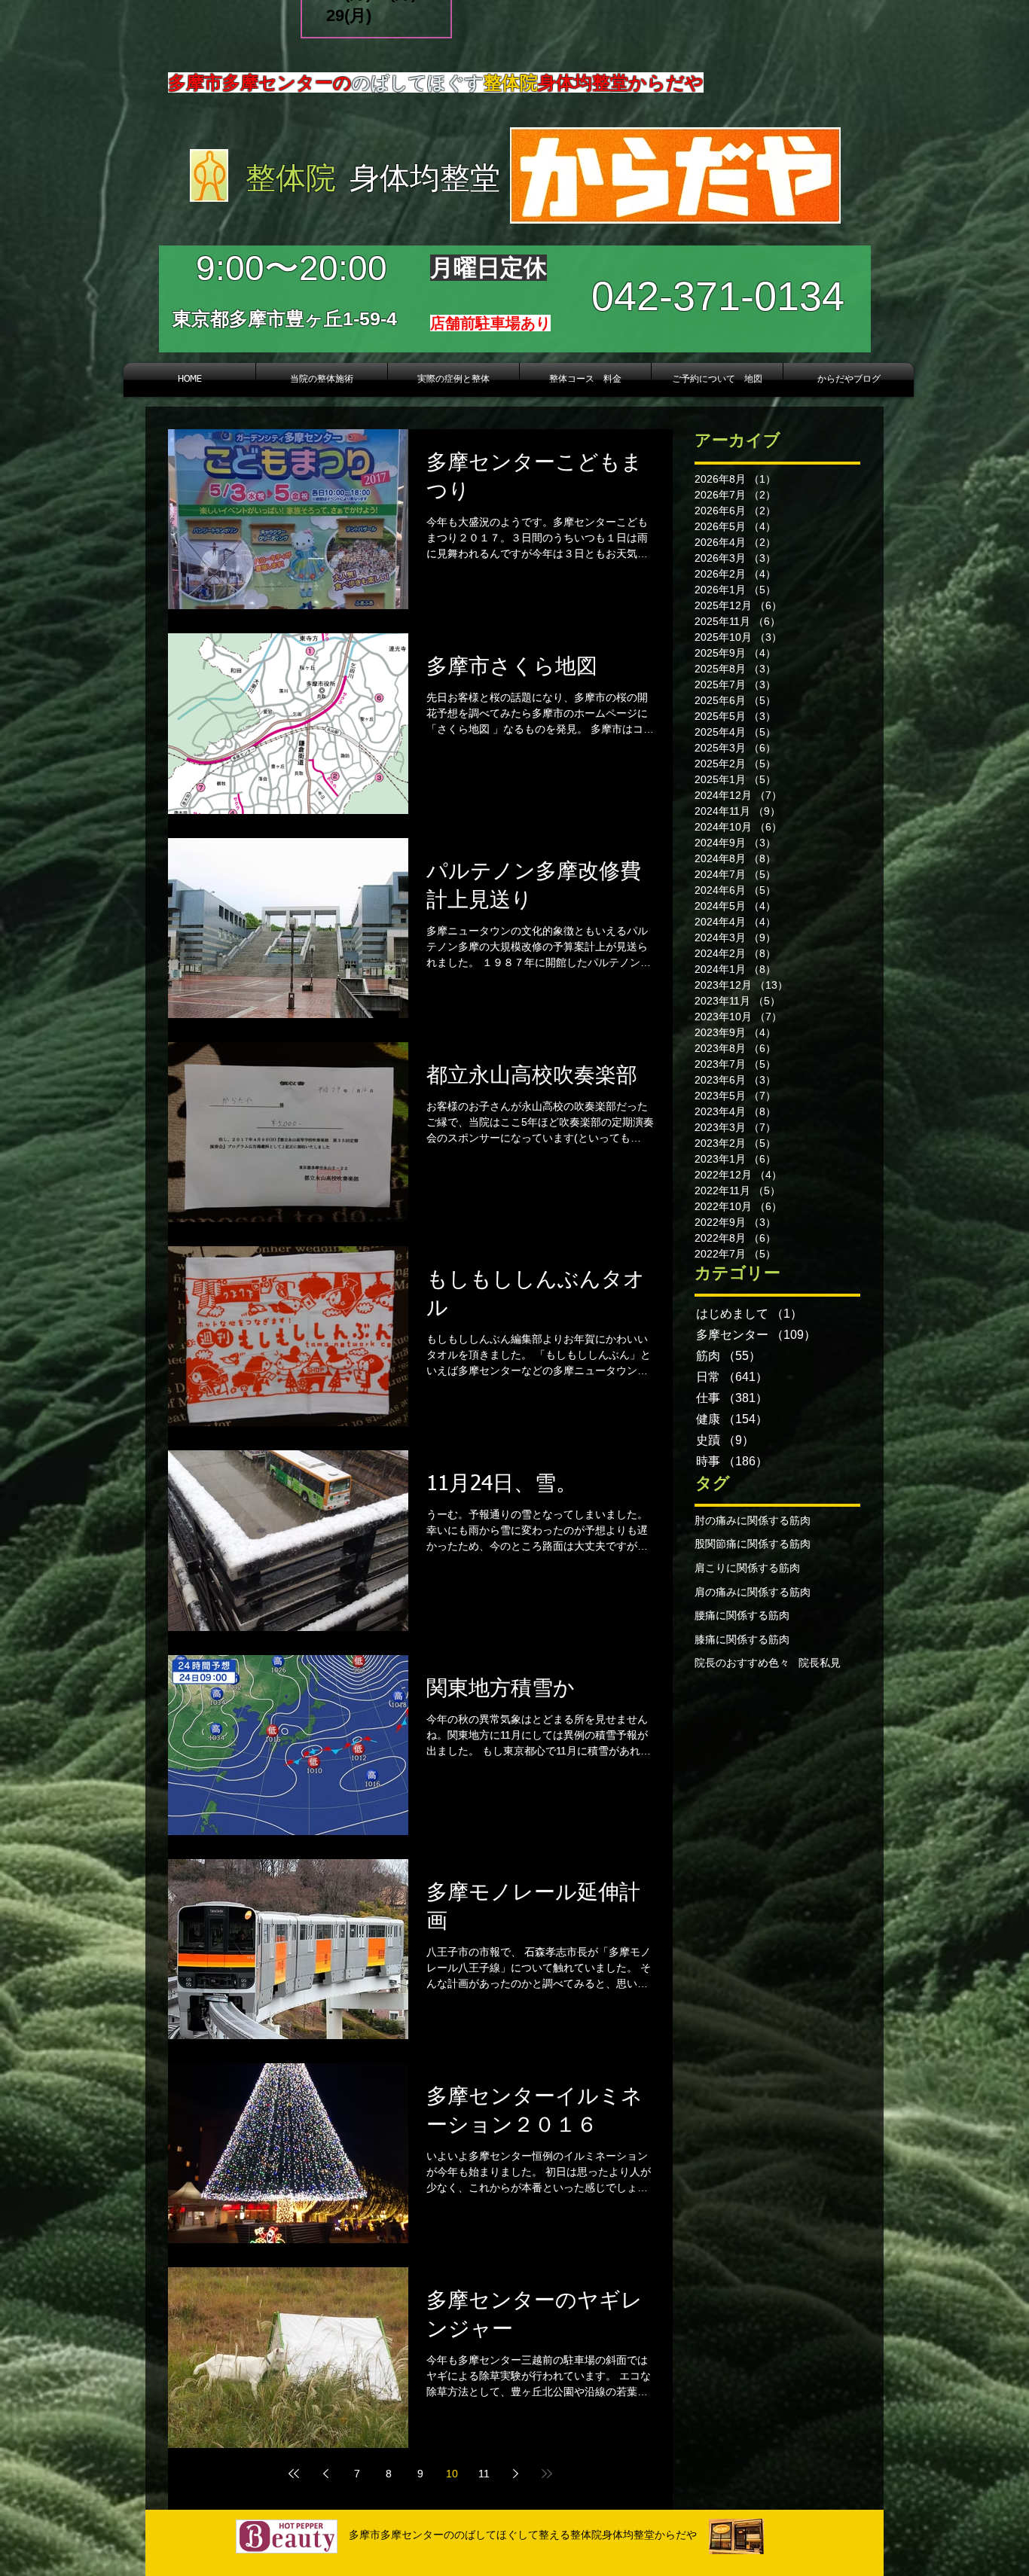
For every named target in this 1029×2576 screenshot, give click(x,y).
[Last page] (547, 2474)
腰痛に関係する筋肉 (742, 1615)
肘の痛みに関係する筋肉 (753, 1520)
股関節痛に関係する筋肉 (753, 1544)
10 (452, 2474)
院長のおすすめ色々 (742, 1663)
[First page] (294, 2474)
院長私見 (820, 1663)
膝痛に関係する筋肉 (742, 1639)
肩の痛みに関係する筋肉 (753, 1592)
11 (484, 2474)
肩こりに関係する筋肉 (747, 1568)
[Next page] (515, 2474)
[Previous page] (325, 2474)
